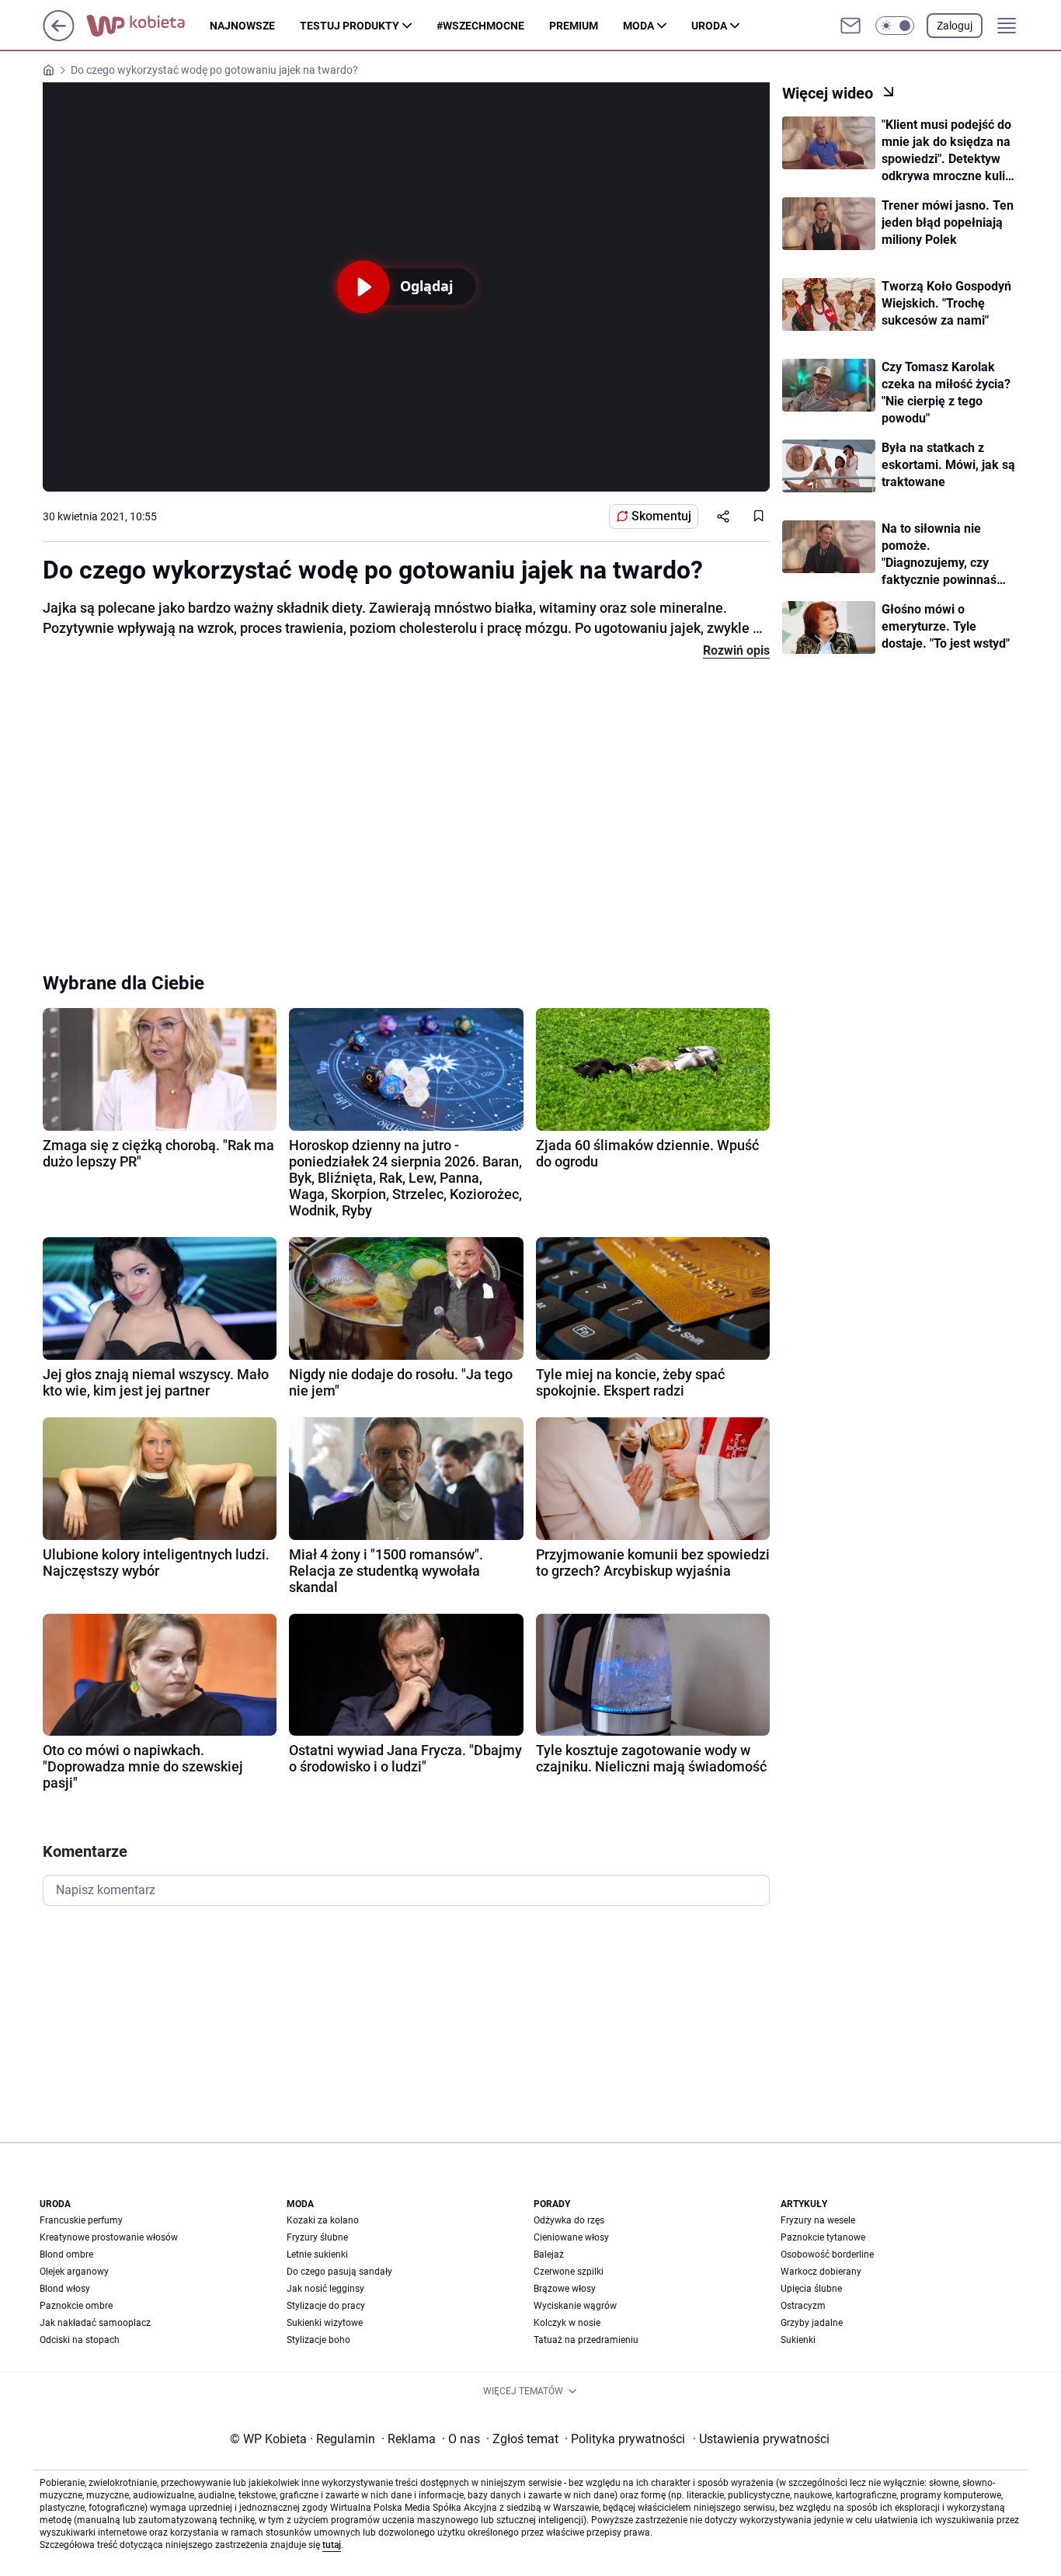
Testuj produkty (350, 26)
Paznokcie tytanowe (823, 2237)
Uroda (709, 26)
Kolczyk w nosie (567, 2323)
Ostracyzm (803, 2306)
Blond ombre (66, 2254)
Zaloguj (955, 26)
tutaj (332, 2545)
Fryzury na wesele (818, 2220)
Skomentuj (661, 516)
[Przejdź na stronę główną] (59, 37)
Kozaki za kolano (323, 2220)
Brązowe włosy (565, 2289)
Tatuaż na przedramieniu (586, 2340)
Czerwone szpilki (569, 2272)
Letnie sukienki (317, 2254)
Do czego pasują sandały (339, 2272)
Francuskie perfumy (81, 2220)
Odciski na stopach (80, 2340)
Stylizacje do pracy (326, 2306)
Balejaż (549, 2254)
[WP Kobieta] (148, 26)
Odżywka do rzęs (569, 2220)
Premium (574, 26)
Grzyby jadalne (812, 2323)
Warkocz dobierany (821, 2272)
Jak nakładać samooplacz (95, 2323)
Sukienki (798, 2340)
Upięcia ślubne (811, 2289)
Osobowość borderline (827, 2254)
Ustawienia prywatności (761, 2439)
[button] (895, 26)
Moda (638, 26)
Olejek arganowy (74, 2272)
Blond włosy (65, 2289)
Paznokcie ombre (76, 2306)
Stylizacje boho (318, 2340)
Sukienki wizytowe (325, 2323)
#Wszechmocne (480, 26)
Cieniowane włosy (571, 2237)
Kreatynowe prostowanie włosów (109, 2237)
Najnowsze (242, 26)
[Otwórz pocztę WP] (851, 26)
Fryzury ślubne (317, 2237)
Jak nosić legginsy (325, 2289)
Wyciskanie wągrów (575, 2306)
